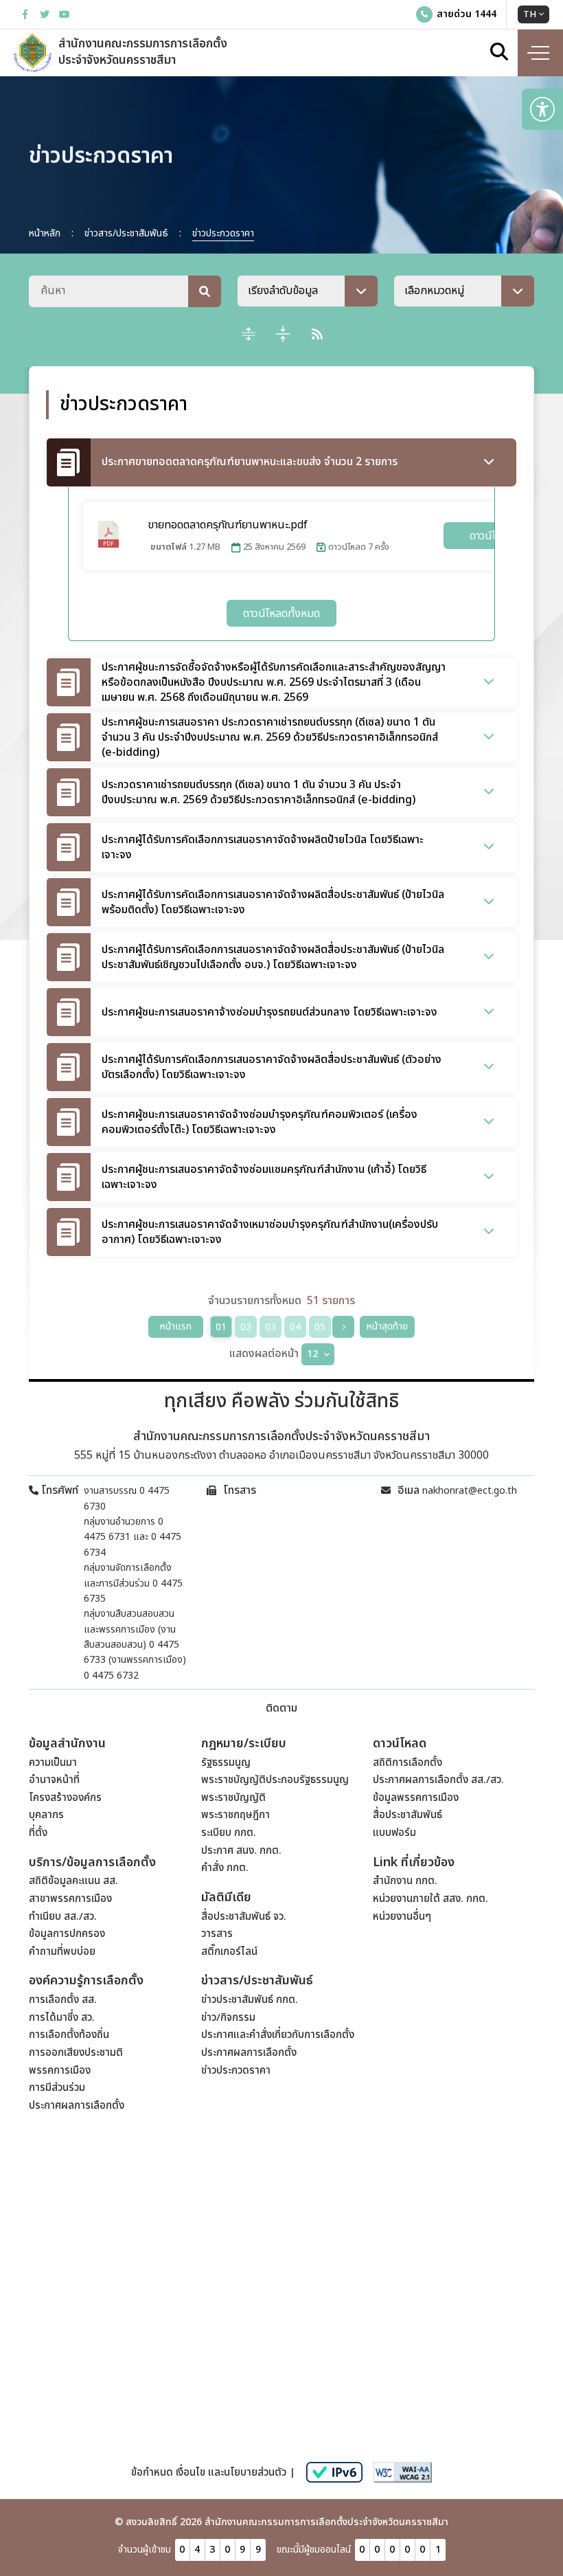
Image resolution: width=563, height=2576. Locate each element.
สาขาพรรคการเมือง (70, 1899)
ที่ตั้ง (38, 1833)
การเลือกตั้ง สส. (63, 2000)
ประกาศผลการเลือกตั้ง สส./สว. (438, 1780)
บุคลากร (46, 1815)
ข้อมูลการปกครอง (67, 1934)
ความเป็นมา (53, 1763)
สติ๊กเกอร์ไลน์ (229, 1952)
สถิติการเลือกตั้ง (407, 1763)
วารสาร (217, 1934)
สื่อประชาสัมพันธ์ (407, 1815)
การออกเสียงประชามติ (76, 2053)
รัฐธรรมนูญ (226, 1763)
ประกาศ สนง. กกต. (241, 1851)
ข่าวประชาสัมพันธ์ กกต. (250, 2000)
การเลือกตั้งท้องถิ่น (69, 2035)
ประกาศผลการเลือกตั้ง (77, 2106)
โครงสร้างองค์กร (65, 1798)
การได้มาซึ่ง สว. (62, 2018)
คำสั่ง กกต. (225, 1868)
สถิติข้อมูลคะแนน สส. (73, 1881)
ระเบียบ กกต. (229, 1833)
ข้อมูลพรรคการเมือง (416, 1798)
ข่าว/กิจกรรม (228, 2018)
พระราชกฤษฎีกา (235, 1815)
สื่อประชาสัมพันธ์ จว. (244, 1917)
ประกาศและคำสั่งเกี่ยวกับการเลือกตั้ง (278, 2035)
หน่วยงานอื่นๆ (402, 1917)
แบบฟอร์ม (394, 1833)
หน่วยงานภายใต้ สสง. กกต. (430, 1899)
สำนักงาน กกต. (405, 1881)
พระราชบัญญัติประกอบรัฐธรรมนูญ (275, 1780)
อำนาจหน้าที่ (54, 1780)
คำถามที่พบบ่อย (62, 1952)
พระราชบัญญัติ (233, 1798)
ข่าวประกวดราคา (236, 2071)
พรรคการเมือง (60, 2071)
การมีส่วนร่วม (57, 2088)
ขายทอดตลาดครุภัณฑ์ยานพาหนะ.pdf (228, 525)
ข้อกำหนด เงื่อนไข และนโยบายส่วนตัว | (213, 2473)
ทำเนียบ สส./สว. (63, 1917)
